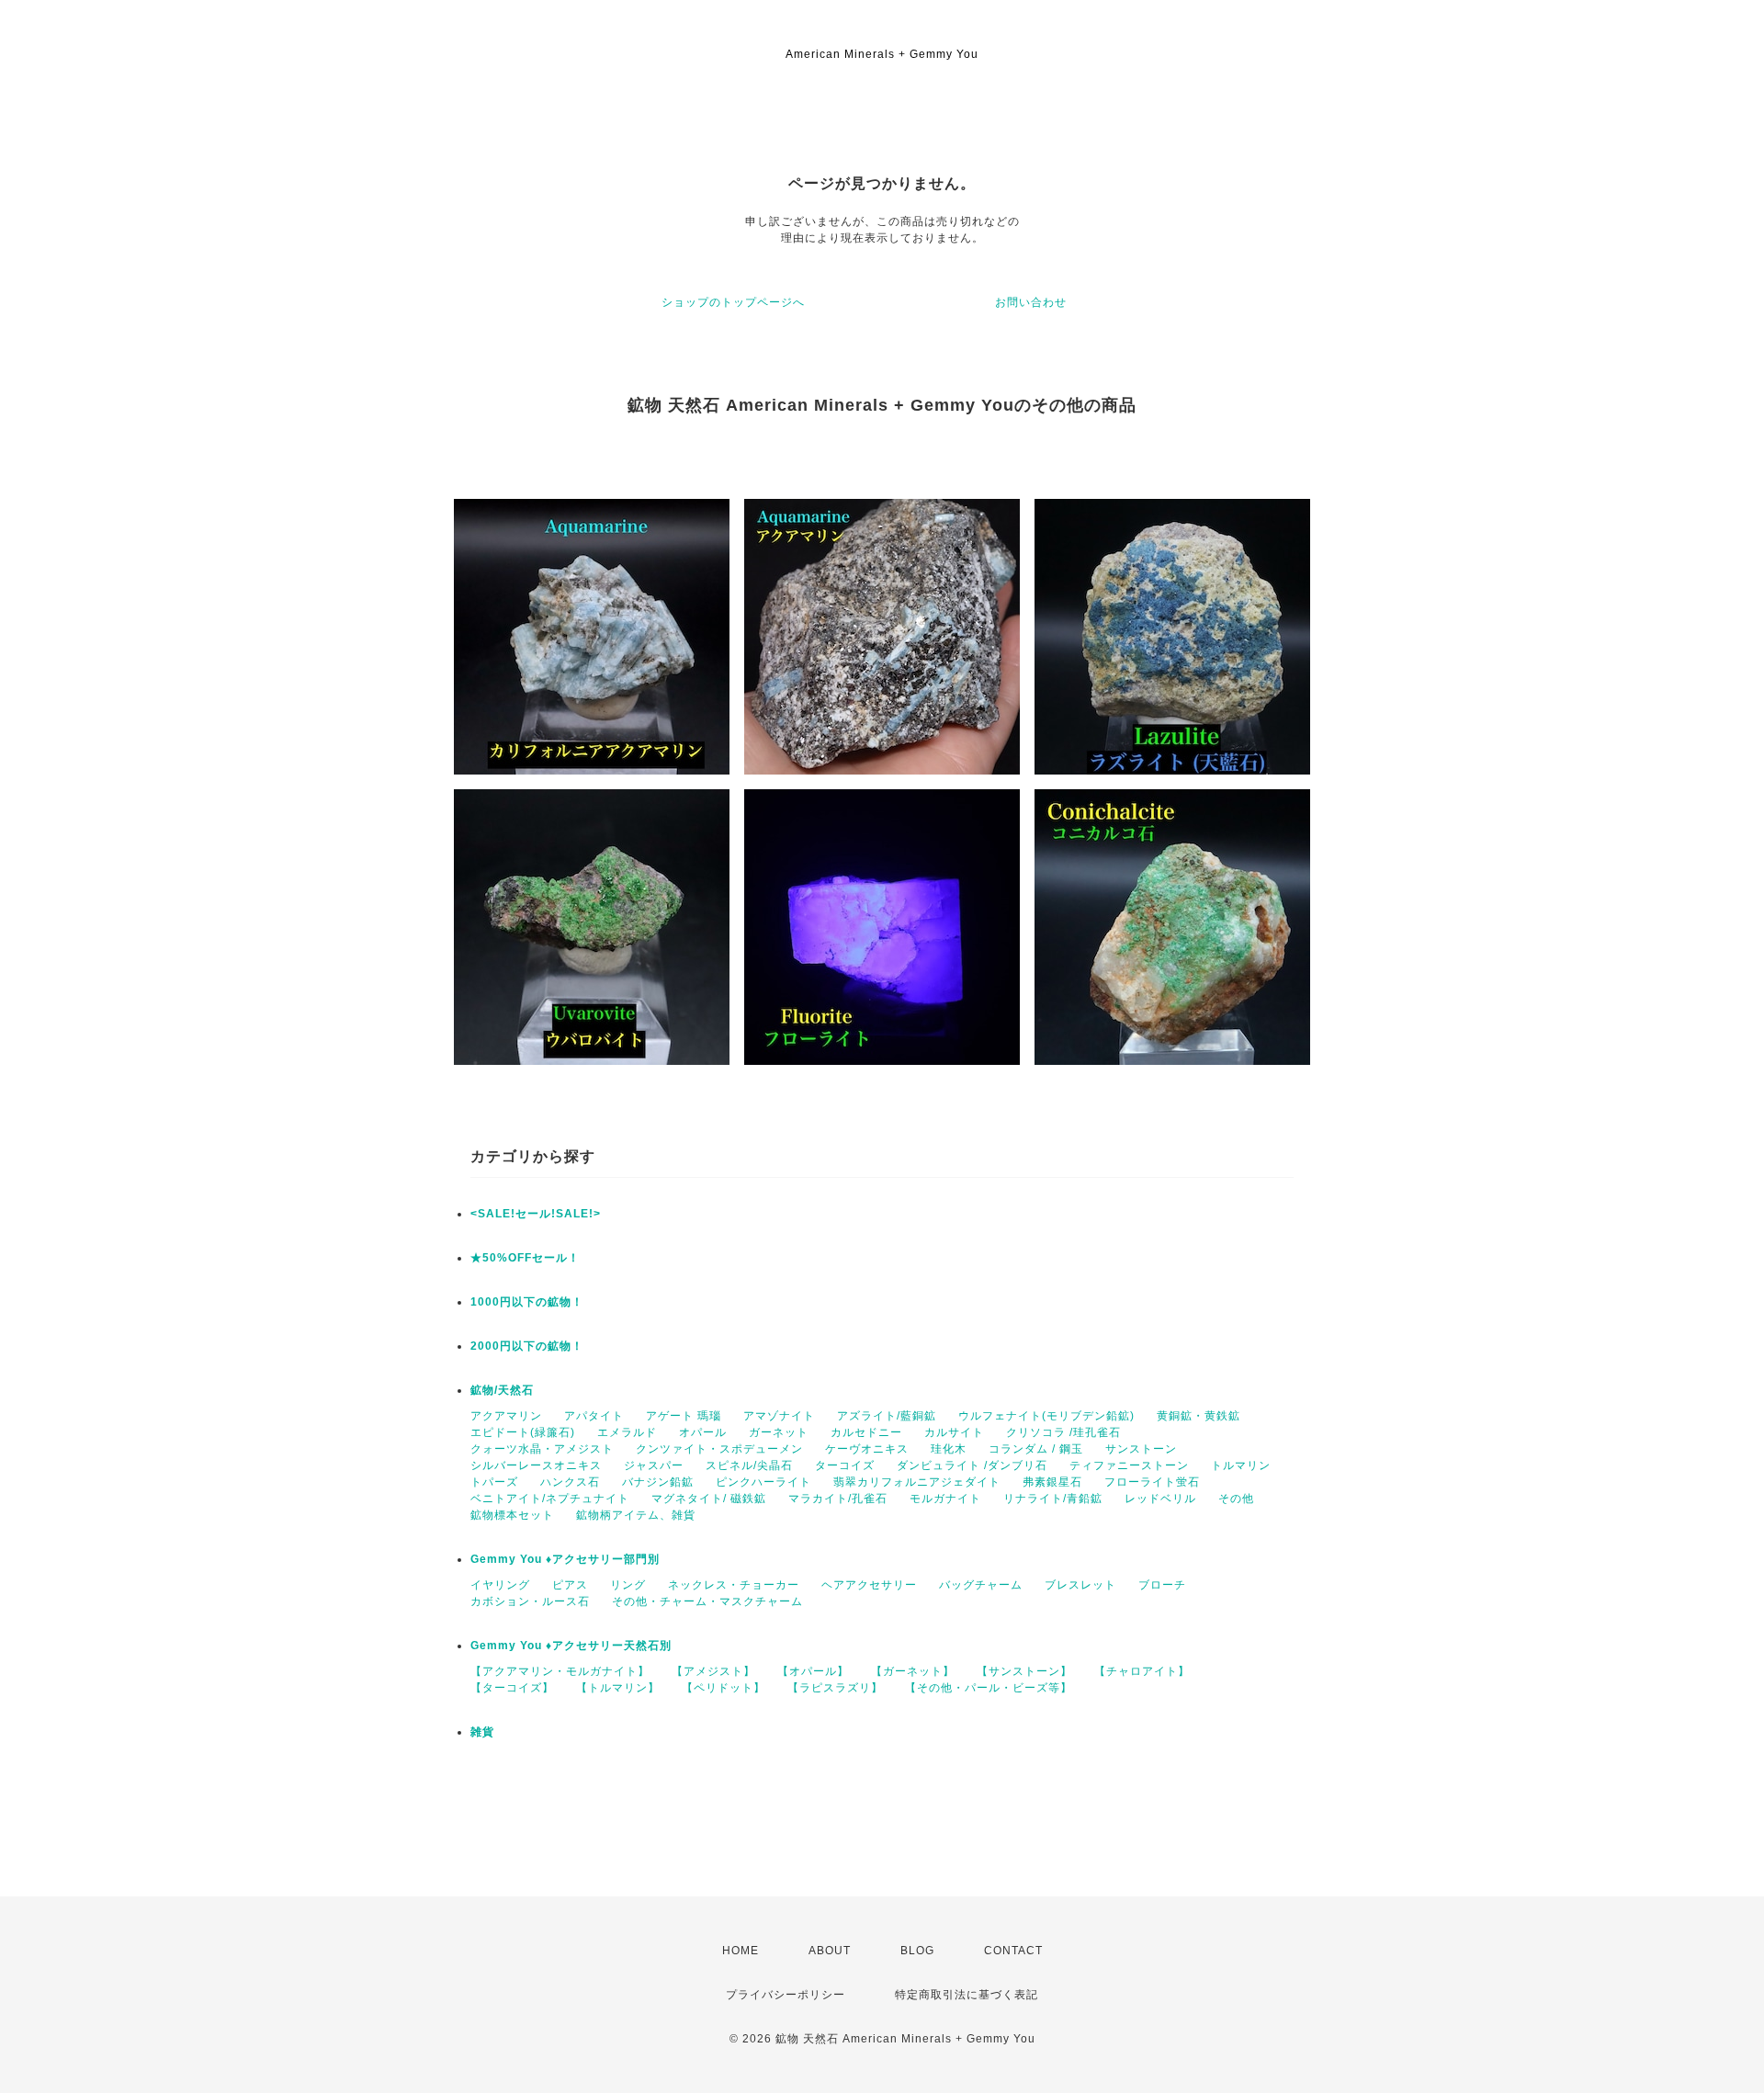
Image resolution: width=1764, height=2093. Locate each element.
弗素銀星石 (1052, 1482)
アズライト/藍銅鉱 (887, 1416)
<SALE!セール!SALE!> (536, 1214)
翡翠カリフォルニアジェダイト (917, 1482)
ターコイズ (845, 1465)
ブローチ (1162, 1585)
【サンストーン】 (1024, 1671)
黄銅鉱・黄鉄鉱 (1199, 1416)
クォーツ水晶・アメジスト (542, 1449)
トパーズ (494, 1482)
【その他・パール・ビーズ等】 (989, 1688)
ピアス (570, 1585)
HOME (741, 1951)
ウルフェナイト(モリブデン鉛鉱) (1046, 1416)
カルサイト (954, 1432)
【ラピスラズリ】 (835, 1688)
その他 (1236, 1499)
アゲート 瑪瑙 (684, 1416)
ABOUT (830, 1951)
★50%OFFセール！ (525, 1258)
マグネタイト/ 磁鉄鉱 (709, 1499)
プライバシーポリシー (786, 1995)
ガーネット (779, 1432)
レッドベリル (1160, 1499)
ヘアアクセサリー (869, 1585)
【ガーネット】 (913, 1671)
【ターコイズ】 (512, 1688)
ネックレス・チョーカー (734, 1585)
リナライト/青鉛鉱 (1053, 1499)
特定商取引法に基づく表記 (967, 1995)
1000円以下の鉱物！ (527, 1302)
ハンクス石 (570, 1482)
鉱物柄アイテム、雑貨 (636, 1515)
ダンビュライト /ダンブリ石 (972, 1465)
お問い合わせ (1031, 302)
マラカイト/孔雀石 (838, 1499)
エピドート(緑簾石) (523, 1432)
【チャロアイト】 (1142, 1671)
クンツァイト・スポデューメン (719, 1449)
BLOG (917, 1951)
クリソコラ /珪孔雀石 (1063, 1432)
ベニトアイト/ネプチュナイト (550, 1499)
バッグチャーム (981, 1585)
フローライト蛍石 (1152, 1482)
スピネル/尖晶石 (749, 1465)
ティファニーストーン (1129, 1465)
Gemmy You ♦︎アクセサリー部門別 (565, 1559)
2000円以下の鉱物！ (527, 1346)
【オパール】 (813, 1671)
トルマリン (1241, 1465)
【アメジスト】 (713, 1671)
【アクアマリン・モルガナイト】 (560, 1671)
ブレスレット (1080, 1585)
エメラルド (627, 1432)
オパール (703, 1432)
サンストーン (1141, 1449)
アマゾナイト (779, 1416)
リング (628, 1585)
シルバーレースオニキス (536, 1465)
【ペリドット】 (724, 1688)
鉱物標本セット (512, 1515)
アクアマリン (506, 1416)
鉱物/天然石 (502, 1390)
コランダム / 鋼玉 (1036, 1449)
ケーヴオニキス (867, 1449)
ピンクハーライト (763, 1482)
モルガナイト (945, 1499)
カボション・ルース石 (530, 1601)
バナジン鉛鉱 (658, 1482)
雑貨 (482, 1732)
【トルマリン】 (618, 1688)
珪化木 (949, 1449)
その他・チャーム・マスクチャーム (707, 1601)
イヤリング (500, 1585)
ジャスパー (654, 1465)
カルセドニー (866, 1432)
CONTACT (1013, 1951)
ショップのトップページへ (733, 302)
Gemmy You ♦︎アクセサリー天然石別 (571, 1646)
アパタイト (594, 1416)
